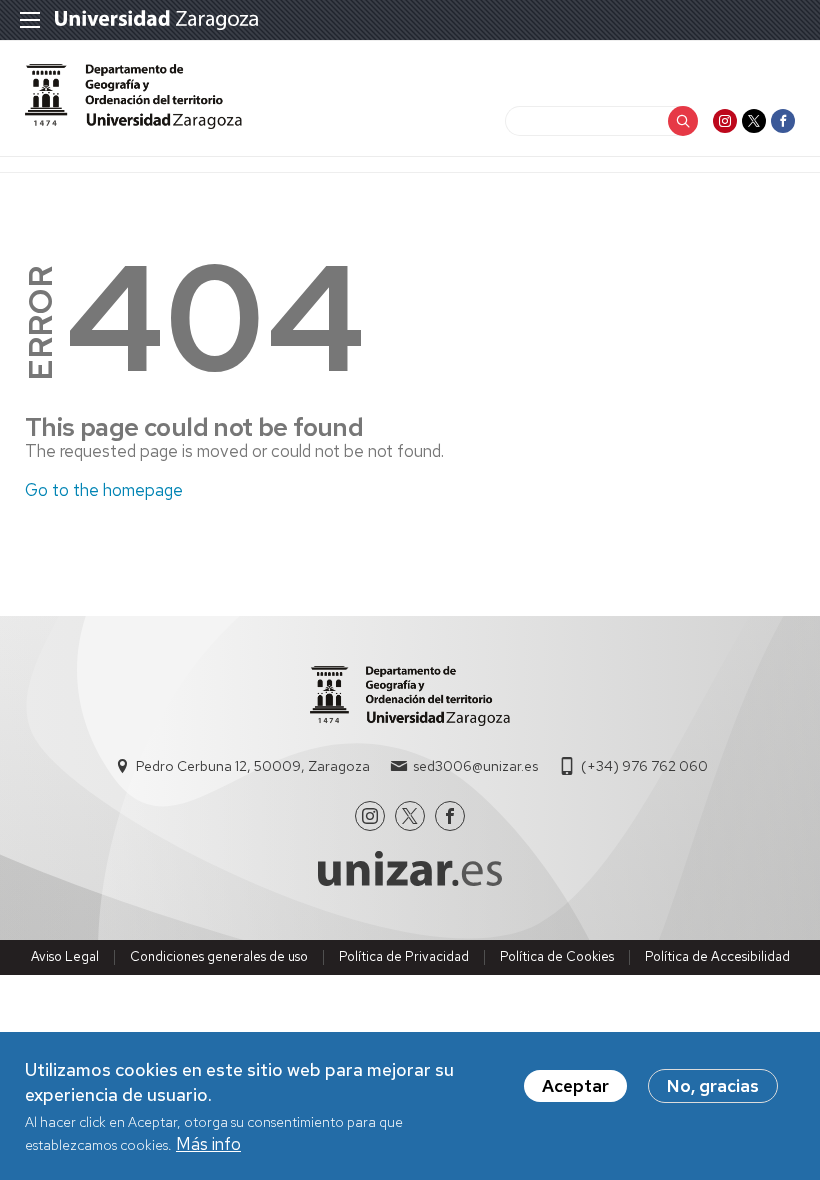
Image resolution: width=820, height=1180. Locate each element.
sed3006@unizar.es (475, 766)
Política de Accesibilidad (717, 956)
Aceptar (575, 1086)
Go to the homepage (104, 490)
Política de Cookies (557, 956)
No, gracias (713, 1086)
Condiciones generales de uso (219, 956)
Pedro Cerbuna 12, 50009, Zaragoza (253, 766)
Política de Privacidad (404, 956)
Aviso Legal (65, 956)
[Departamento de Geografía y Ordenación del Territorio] (133, 123)
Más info (208, 1144)
